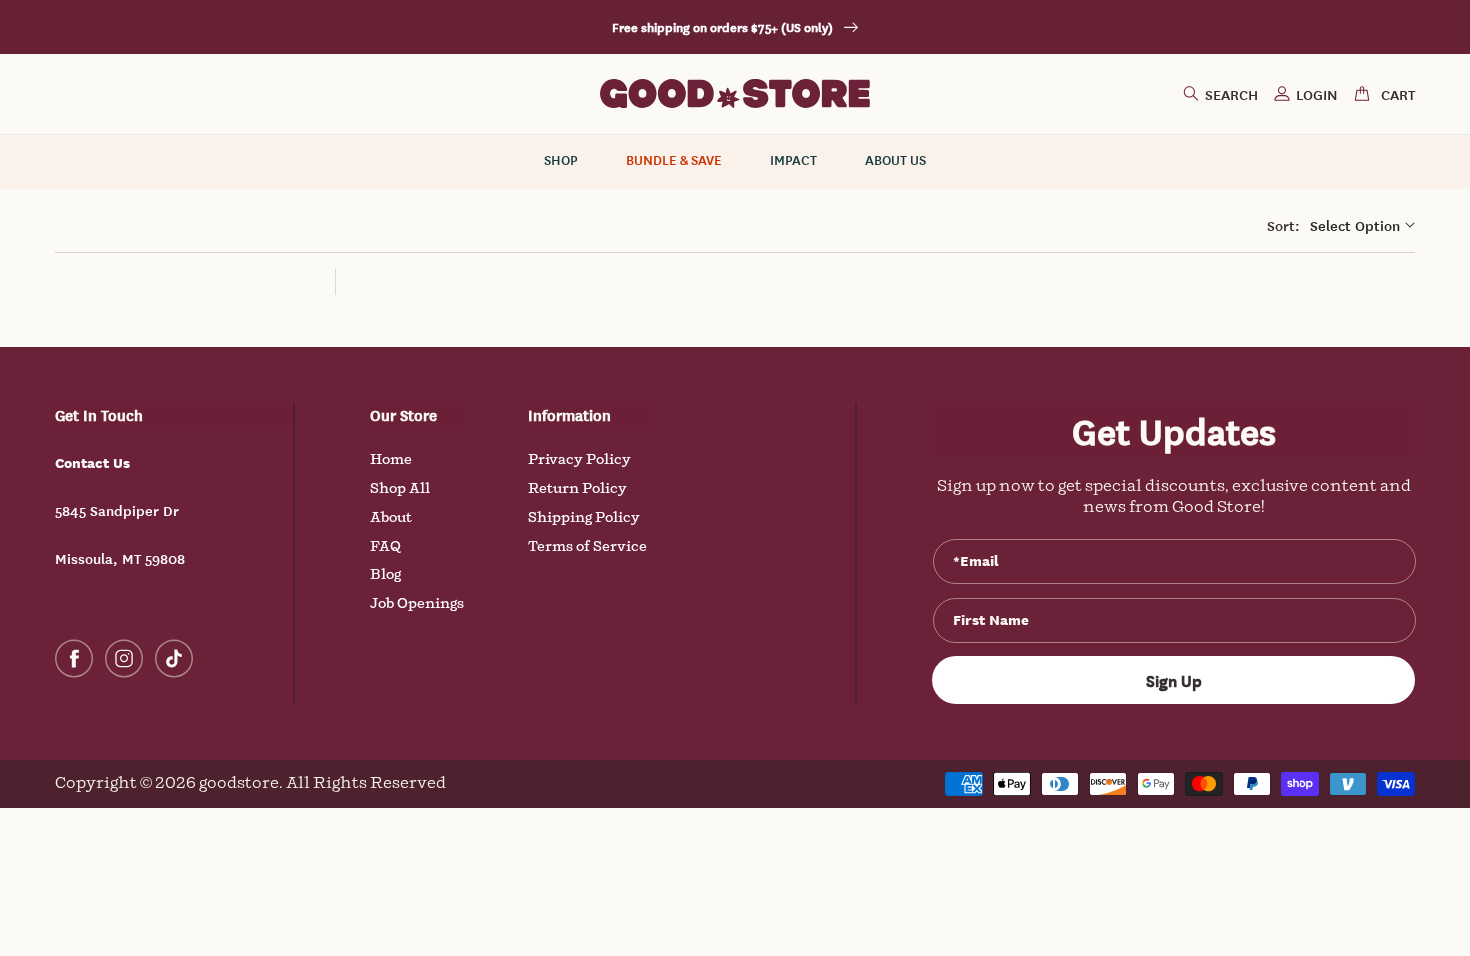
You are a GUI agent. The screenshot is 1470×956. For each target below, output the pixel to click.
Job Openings (417, 603)
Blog (385, 574)
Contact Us (92, 462)
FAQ (385, 546)
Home (391, 460)
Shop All (400, 488)
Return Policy (577, 488)
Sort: (1283, 225)
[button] (1220, 94)
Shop (561, 161)
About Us (895, 161)
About (391, 517)
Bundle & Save (674, 161)
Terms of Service (587, 546)
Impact (793, 161)
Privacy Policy (579, 460)
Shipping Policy (584, 517)
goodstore (239, 783)
